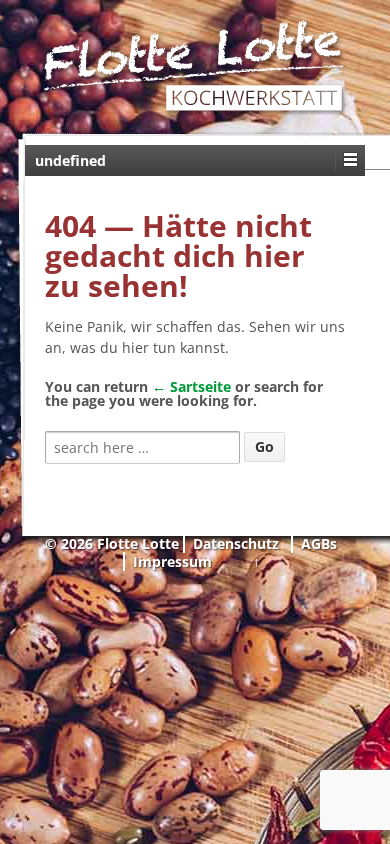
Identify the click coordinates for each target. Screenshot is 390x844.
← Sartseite (191, 386)
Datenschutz (236, 543)
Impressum (172, 561)
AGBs (319, 543)
